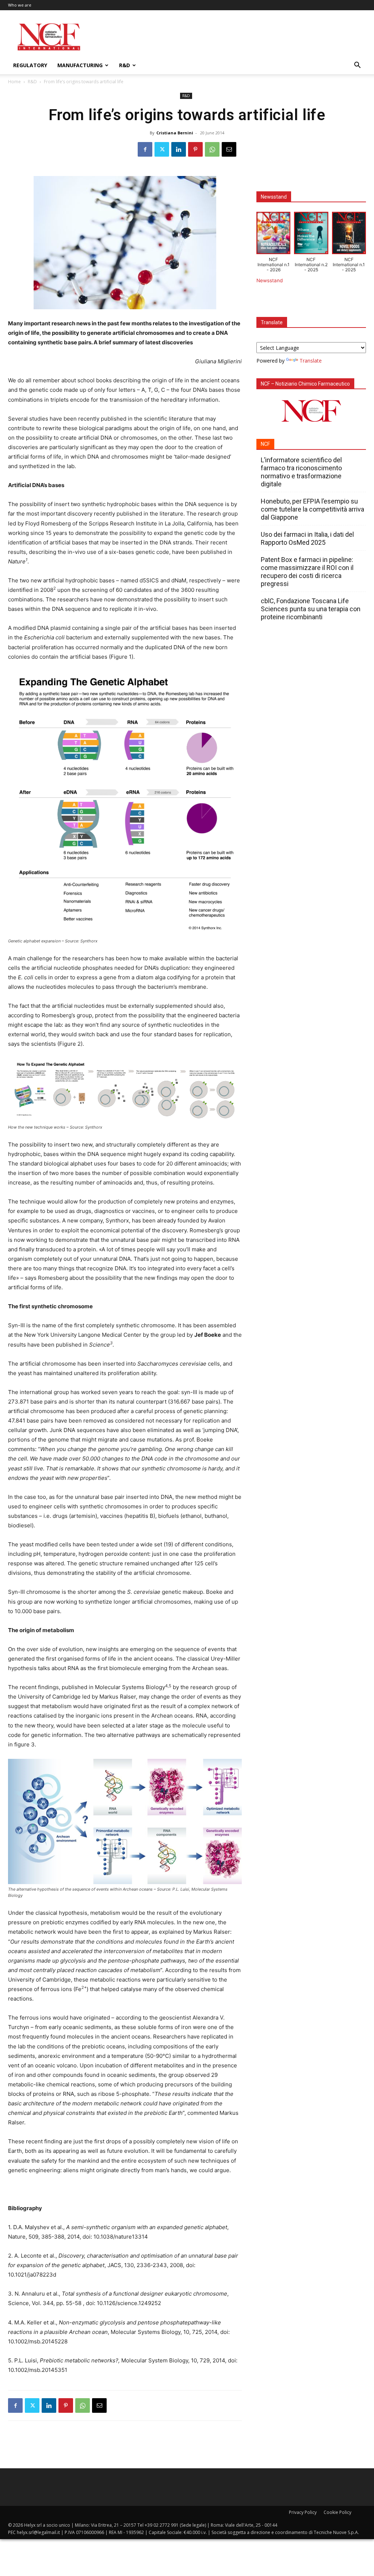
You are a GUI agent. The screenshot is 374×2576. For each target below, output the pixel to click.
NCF (265, 444)
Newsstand (270, 280)
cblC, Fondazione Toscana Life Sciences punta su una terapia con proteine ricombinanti (311, 609)
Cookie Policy (337, 2512)
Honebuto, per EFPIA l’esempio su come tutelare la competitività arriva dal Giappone (312, 509)
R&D (125, 65)
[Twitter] (162, 149)
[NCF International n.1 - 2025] (349, 234)
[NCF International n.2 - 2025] (311, 234)
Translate (311, 361)
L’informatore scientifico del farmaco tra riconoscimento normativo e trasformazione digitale (301, 472)
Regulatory (30, 65)
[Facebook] (145, 149)
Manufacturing (80, 65)
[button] (357, 66)
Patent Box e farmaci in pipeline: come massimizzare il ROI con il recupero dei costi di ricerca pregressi (307, 572)
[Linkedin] (179, 149)
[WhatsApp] (212, 149)
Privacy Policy (303, 2512)
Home (14, 82)
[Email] (229, 149)
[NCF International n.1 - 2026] (273, 234)
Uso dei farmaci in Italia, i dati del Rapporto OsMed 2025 (307, 538)
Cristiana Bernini (175, 133)
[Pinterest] (195, 149)
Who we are (20, 5)
